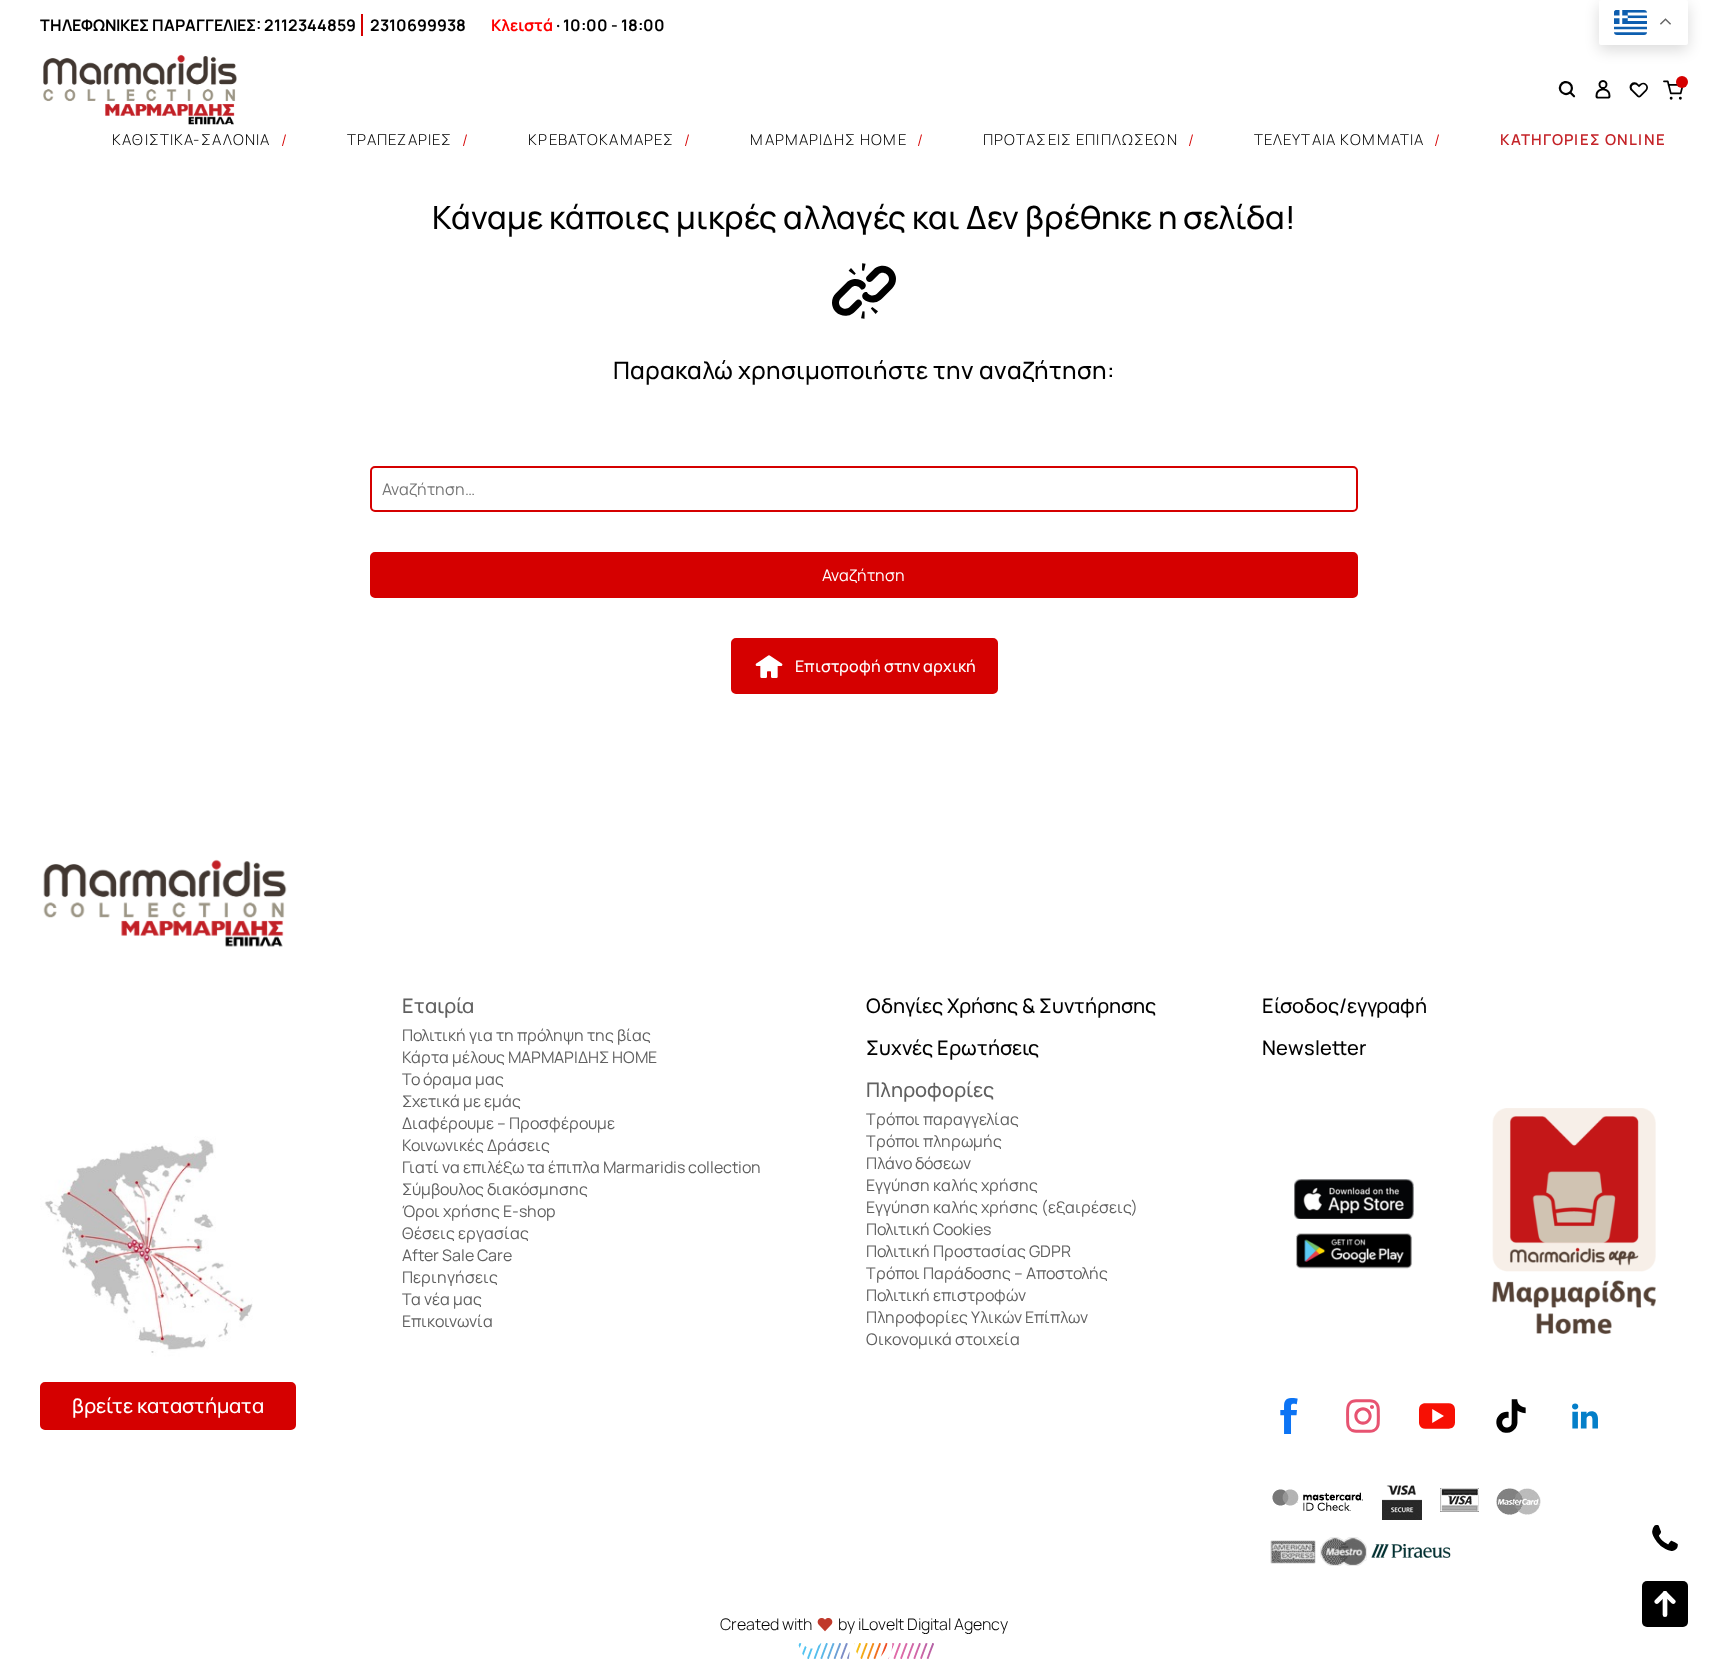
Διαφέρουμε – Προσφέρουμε (508, 1123)
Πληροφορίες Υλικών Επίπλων (977, 1317)
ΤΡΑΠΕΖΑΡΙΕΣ (400, 139)
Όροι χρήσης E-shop (478, 1211)
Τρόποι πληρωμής (934, 1141)
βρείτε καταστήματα (168, 1405)
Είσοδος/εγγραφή (1344, 1005)
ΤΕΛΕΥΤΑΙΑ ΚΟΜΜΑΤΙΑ (1339, 139)
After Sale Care (457, 1255)
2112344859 (310, 25)
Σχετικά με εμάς (461, 1101)
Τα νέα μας (442, 1299)
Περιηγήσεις (450, 1277)
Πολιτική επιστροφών (946, 1295)
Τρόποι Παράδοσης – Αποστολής (987, 1273)
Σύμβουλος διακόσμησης (495, 1189)
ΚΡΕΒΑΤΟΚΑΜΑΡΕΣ (601, 139)
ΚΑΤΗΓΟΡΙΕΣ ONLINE (1583, 139)
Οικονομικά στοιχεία (943, 1339)
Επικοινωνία (447, 1321)
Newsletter (1314, 1047)
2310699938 (418, 25)
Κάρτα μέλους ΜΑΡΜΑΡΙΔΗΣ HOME (529, 1057)
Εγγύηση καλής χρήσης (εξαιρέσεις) (1002, 1207)
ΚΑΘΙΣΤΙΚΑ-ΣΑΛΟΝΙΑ (191, 139)
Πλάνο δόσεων (918, 1163)
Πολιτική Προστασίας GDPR (968, 1251)
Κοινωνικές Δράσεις (476, 1145)
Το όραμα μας (453, 1079)
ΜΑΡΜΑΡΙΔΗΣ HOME (828, 139)
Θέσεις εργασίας (465, 1233)
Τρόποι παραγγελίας (942, 1119)
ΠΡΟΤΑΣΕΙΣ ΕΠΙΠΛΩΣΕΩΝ (1080, 139)
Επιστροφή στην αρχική (885, 666)
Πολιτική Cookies (928, 1229)
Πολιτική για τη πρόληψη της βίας (526, 1035)
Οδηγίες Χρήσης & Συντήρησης (1011, 1005)
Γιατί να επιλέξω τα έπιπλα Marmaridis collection (581, 1167)
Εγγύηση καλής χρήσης (952, 1185)
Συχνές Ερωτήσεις (952, 1047)
